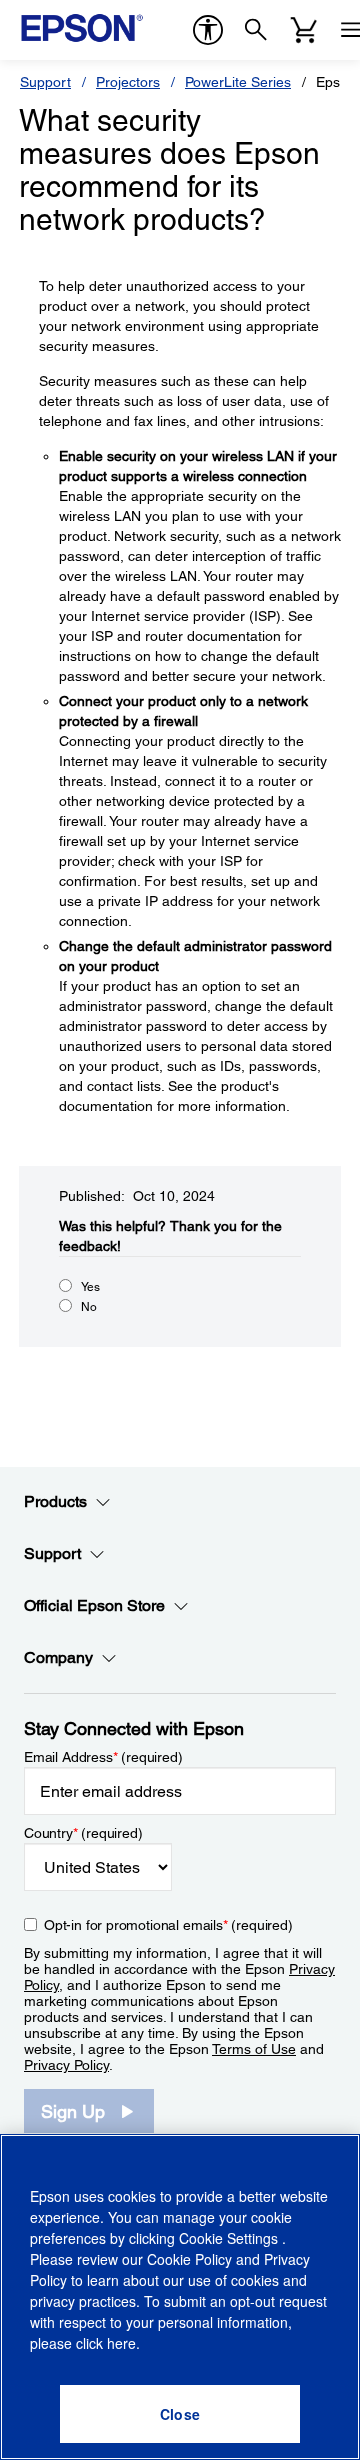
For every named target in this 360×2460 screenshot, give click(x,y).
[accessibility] (208, 30)
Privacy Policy (66, 2065)
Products (55, 1501)
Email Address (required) (103, 1757)
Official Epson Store (94, 1605)
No (89, 1307)
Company (58, 1657)
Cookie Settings (230, 2238)
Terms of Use (254, 2049)
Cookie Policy (189, 2259)
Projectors (128, 82)
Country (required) (83, 1833)
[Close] (180, 2414)
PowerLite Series (238, 82)
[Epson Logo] (82, 28)
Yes (90, 1287)
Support (45, 82)
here (121, 2343)
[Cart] (304, 30)
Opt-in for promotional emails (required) (168, 1925)
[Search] (256, 30)
